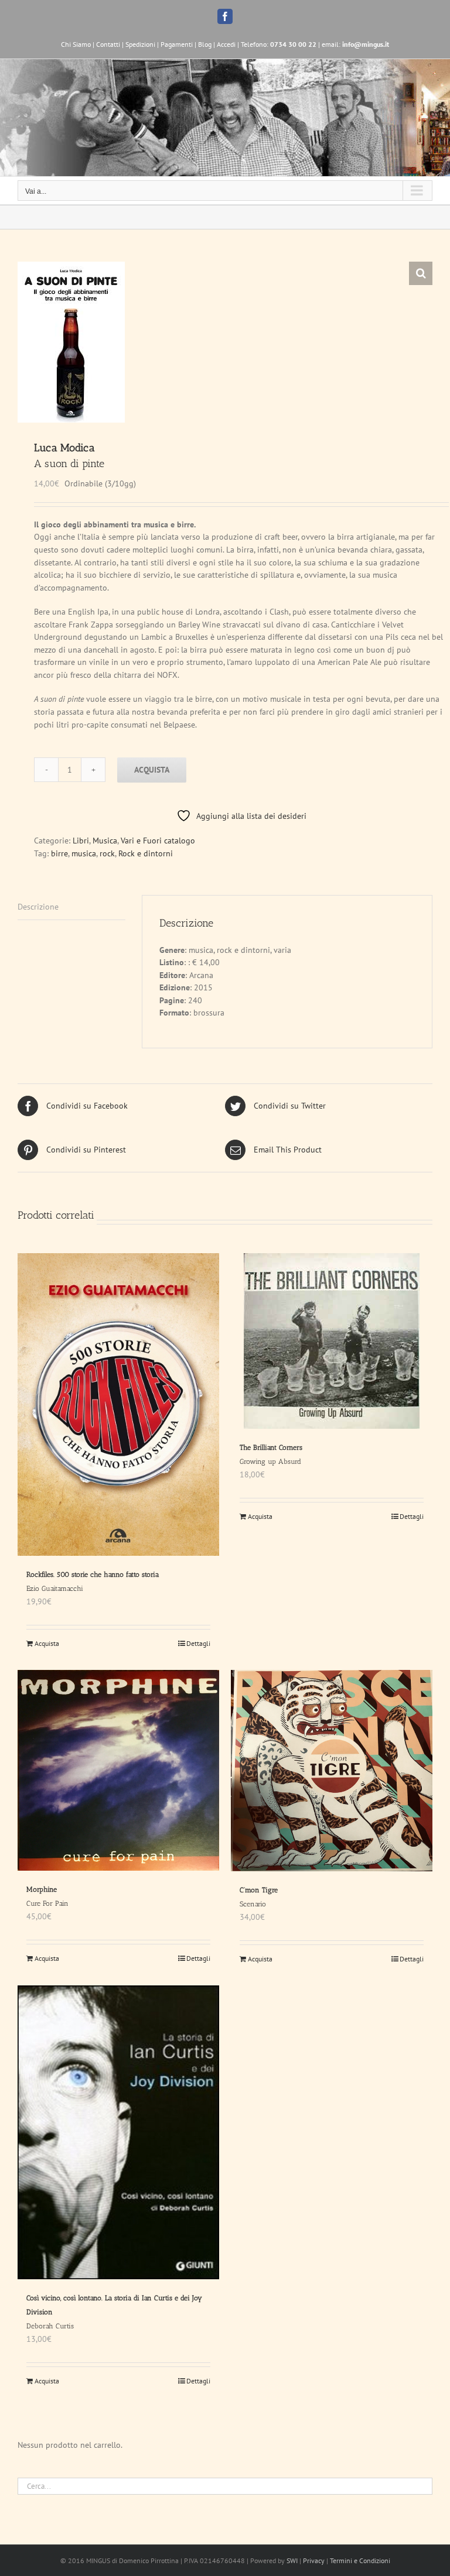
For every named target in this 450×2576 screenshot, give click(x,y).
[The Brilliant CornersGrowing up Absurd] (332, 1341)
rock (107, 853)
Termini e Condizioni (360, 2560)
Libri (81, 841)
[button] (421, 273)
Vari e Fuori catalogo (158, 841)
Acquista (152, 770)
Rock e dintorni (146, 853)
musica (84, 853)
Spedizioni (140, 44)
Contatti (108, 44)
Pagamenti (177, 44)
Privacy (314, 2560)
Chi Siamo (76, 44)
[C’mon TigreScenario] (332, 1771)
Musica (105, 841)
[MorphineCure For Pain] (118, 1770)
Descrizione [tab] (38, 907)
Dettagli (198, 1643)
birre (59, 853)
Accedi (226, 44)
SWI (292, 2560)
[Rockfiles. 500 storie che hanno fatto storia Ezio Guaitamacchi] (118, 1404)
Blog (205, 44)
